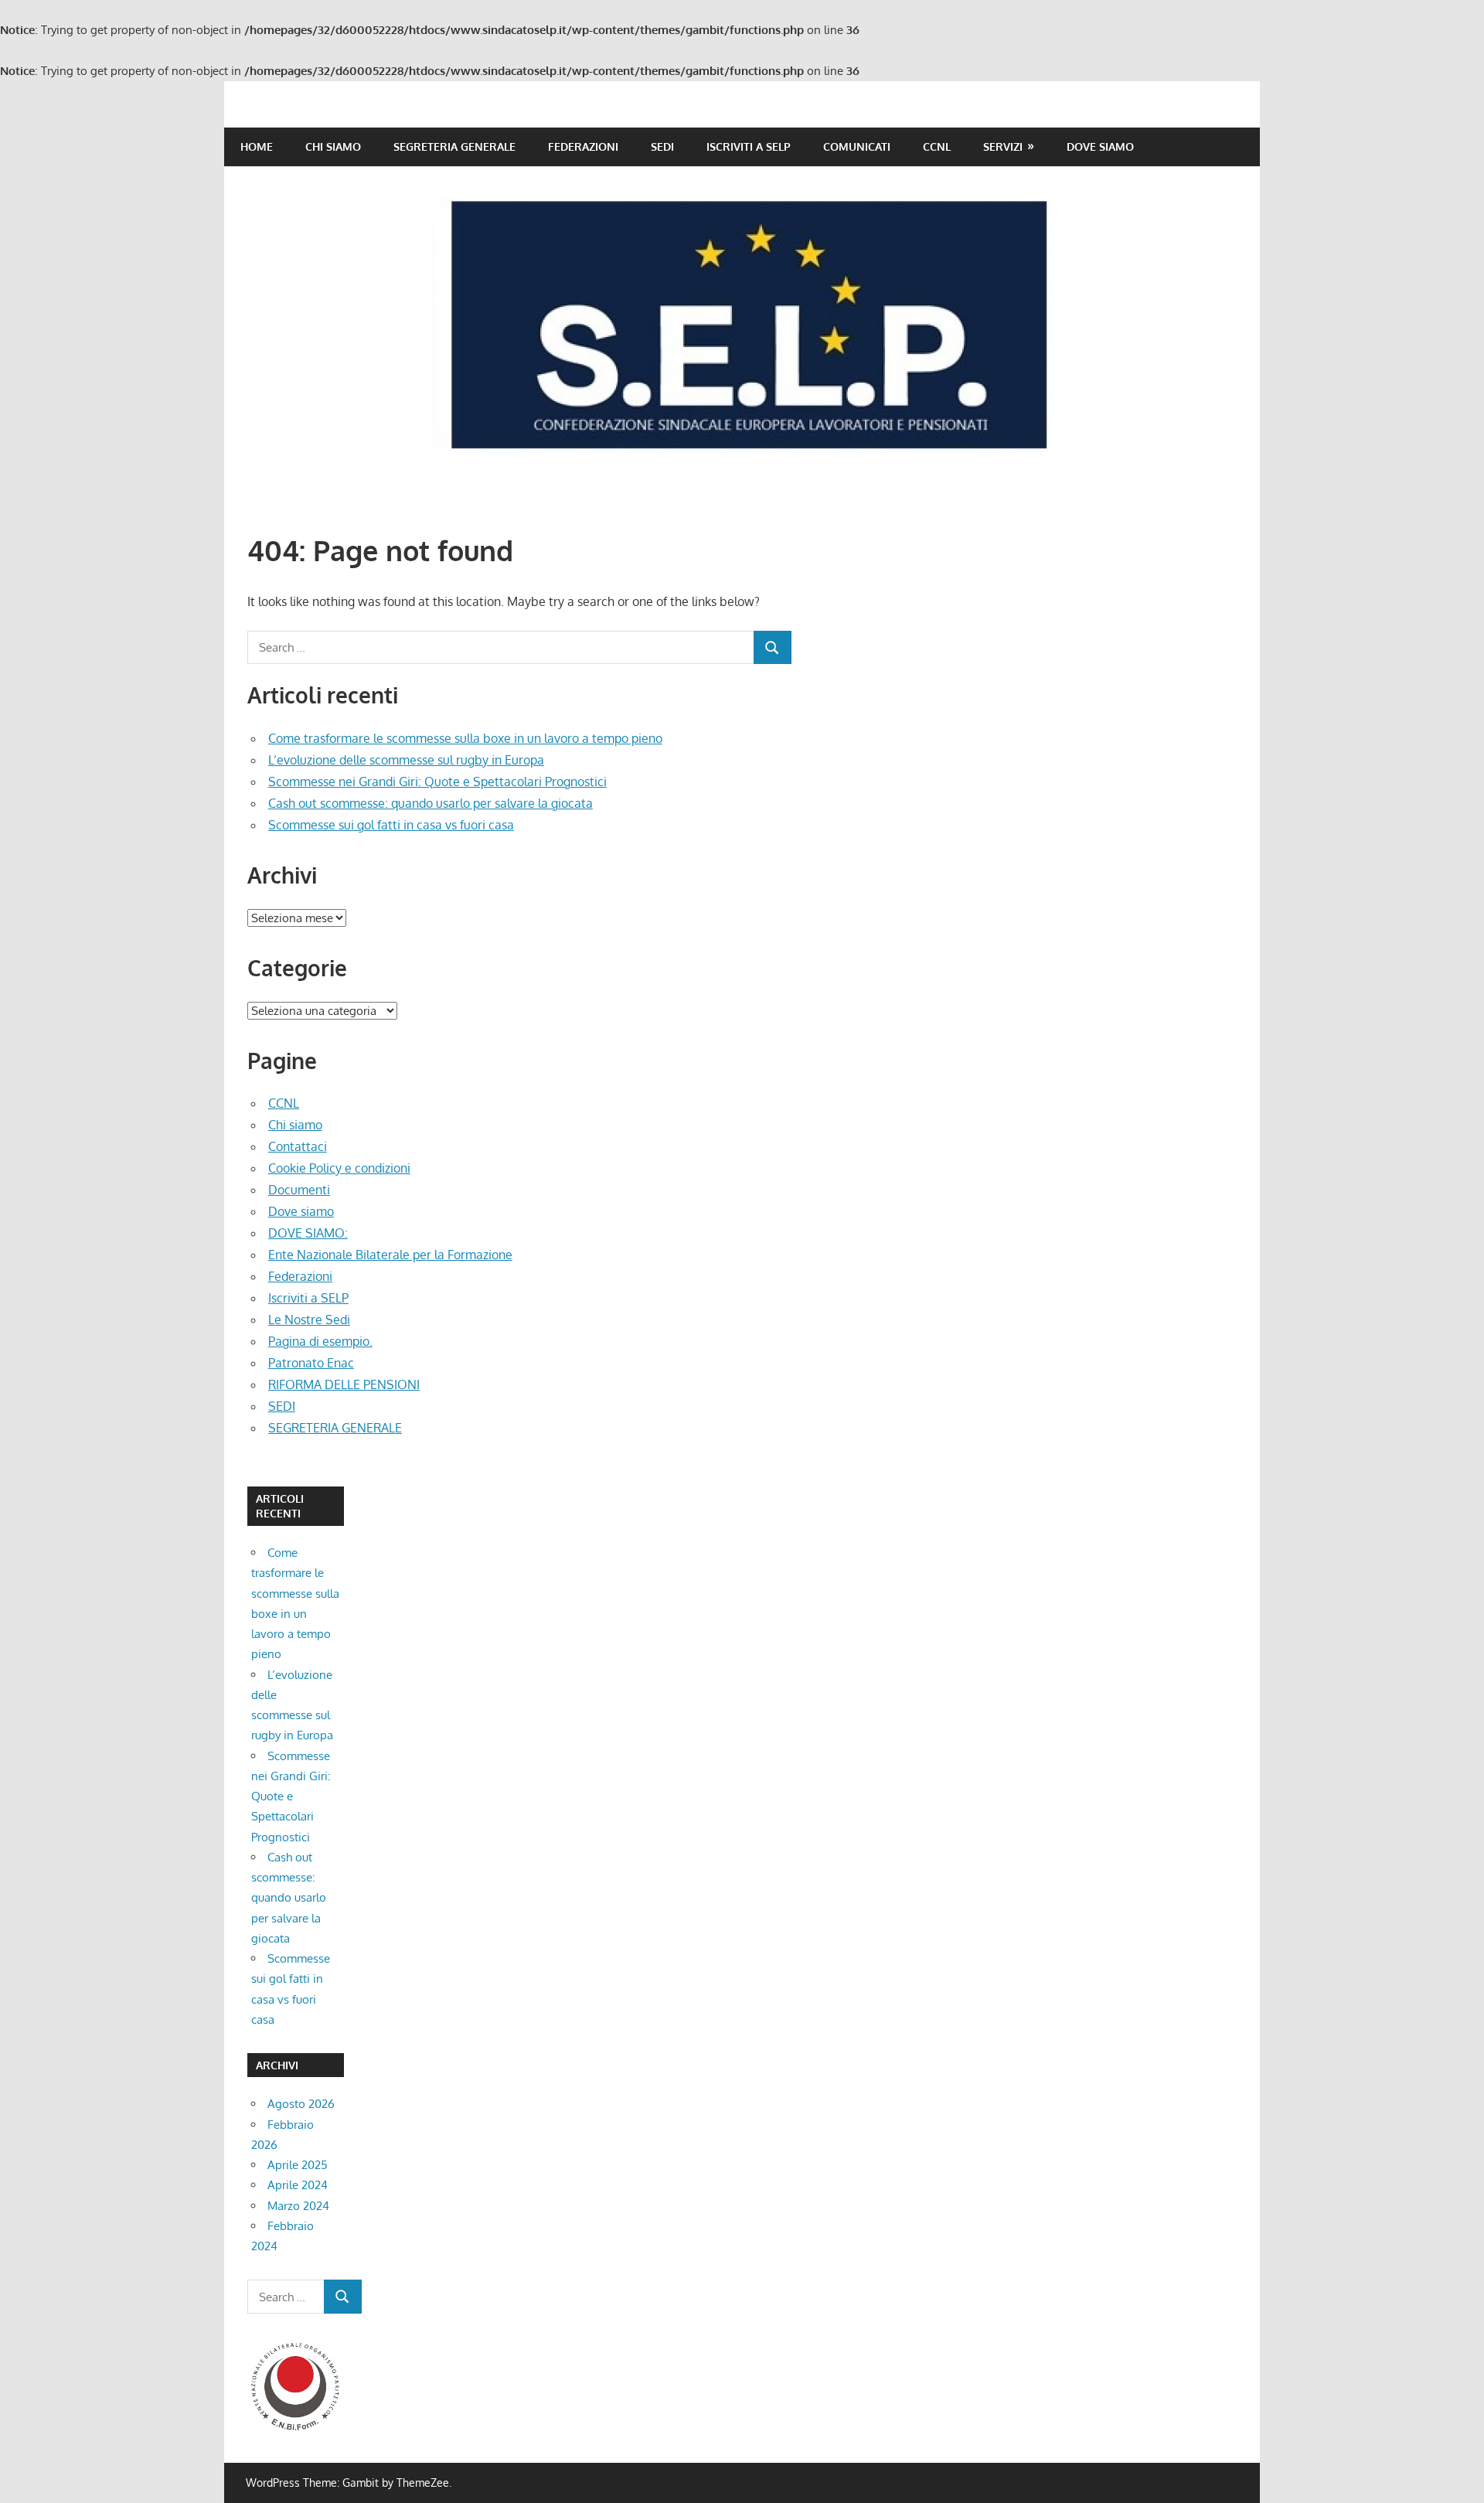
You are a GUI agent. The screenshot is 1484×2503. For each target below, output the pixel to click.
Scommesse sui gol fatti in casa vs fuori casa (391, 825)
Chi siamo (333, 146)
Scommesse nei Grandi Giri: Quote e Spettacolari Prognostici (437, 782)
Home (257, 146)
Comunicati (857, 146)
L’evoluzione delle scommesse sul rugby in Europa (406, 760)
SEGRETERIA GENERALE (454, 146)
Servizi (1003, 146)
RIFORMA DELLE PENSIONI (344, 1384)
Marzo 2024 (298, 2206)
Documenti (299, 1190)
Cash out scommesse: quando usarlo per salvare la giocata (431, 803)
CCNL (937, 146)
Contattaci (298, 1146)
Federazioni (583, 146)
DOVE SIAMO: (308, 1233)
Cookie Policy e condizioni (339, 1168)
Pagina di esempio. (320, 1341)
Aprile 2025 (298, 2165)
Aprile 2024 (298, 2185)
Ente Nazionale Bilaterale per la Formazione (390, 1255)
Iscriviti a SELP (749, 146)
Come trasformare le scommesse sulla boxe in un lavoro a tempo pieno (465, 738)
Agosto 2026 (301, 2104)
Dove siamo (1100, 146)
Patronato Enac (311, 1363)
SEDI (662, 146)
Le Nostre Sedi (309, 1320)
